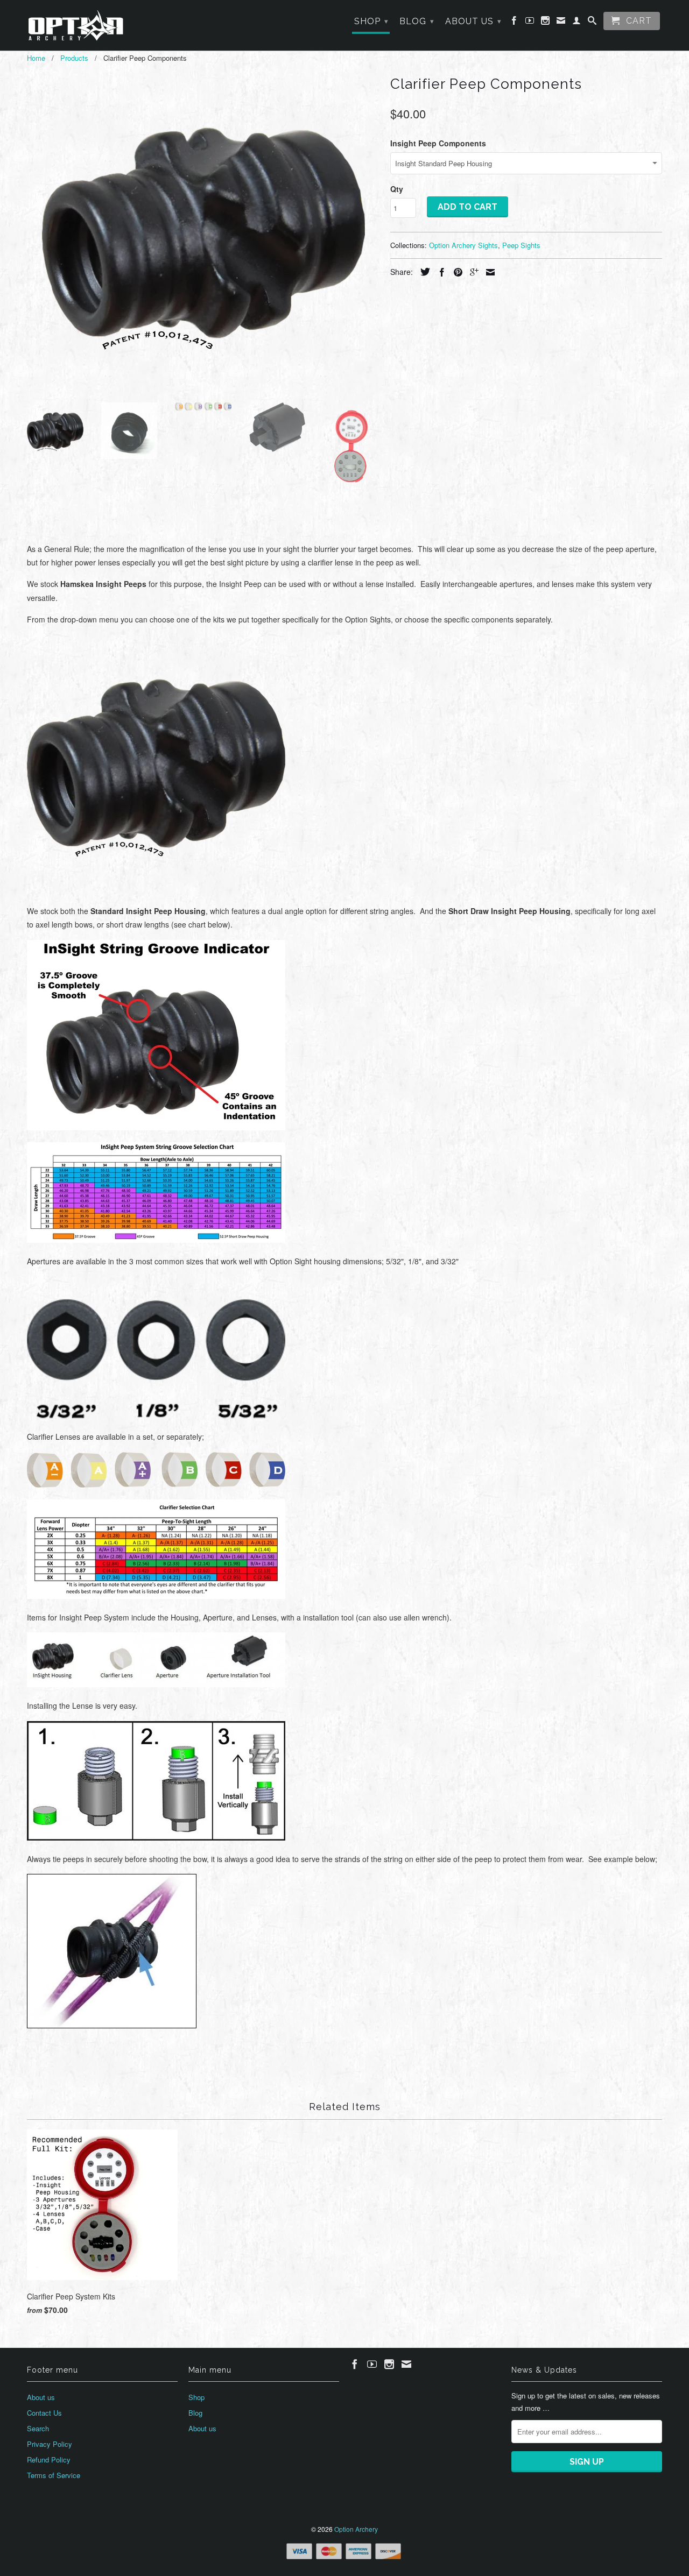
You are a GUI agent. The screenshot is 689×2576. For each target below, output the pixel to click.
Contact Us (44, 2413)
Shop (371, 21)
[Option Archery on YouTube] (530, 23)
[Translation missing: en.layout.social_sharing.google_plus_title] (472, 272)
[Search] (592, 23)
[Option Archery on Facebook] (514, 23)
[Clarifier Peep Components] (203, 233)
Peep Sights (521, 245)
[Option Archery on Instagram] (546, 23)
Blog (417, 21)
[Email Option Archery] (561, 23)
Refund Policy (49, 2460)
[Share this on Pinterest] (455, 272)
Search (38, 2428)
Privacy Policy (50, 2444)
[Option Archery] (75, 25)
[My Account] (577, 23)
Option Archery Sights (463, 245)
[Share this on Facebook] (439, 272)
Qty (397, 189)
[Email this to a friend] (488, 272)
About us (473, 21)
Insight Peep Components (438, 143)
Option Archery (356, 2529)
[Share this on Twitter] (423, 272)
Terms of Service (54, 2475)
